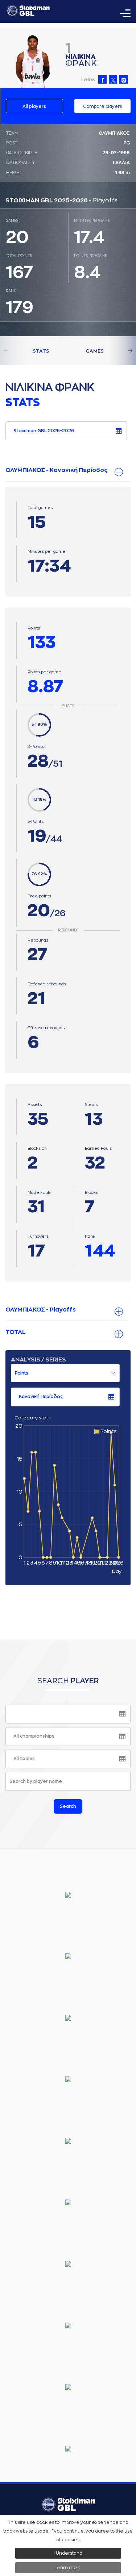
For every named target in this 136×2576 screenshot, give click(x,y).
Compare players (102, 106)
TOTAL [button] (16, 1332)
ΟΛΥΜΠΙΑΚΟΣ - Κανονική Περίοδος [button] (57, 470)
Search (68, 1806)
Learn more (68, 2568)
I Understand (68, 2553)
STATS (41, 351)
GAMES (95, 351)
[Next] (121, 351)
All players (34, 106)
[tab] (68, 471)
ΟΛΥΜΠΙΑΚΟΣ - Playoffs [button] (41, 1310)
